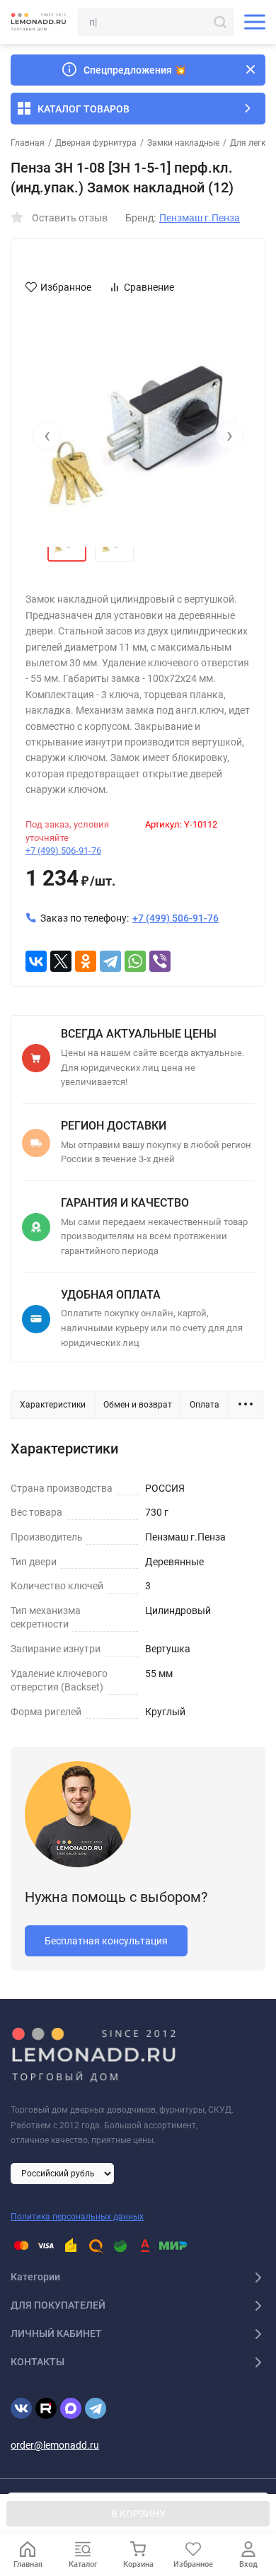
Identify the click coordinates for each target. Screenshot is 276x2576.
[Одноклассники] (86, 961)
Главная (28, 143)
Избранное (66, 287)
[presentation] (47, 436)
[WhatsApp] (135, 961)
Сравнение (149, 287)
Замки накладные (183, 143)
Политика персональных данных (77, 2217)
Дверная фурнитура (96, 143)
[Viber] (160, 961)
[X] (61, 961)
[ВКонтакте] (36, 961)
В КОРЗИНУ (138, 2514)
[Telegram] (110, 961)
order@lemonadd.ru (55, 2445)
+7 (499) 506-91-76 (63, 851)
